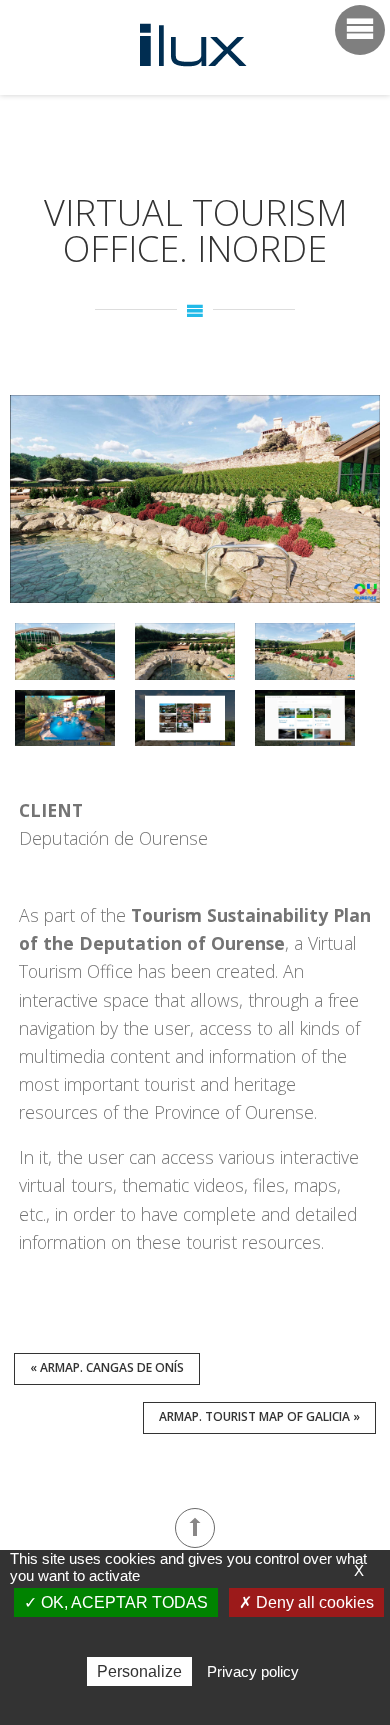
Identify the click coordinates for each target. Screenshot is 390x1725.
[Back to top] (195, 1528)
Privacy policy (253, 1671)
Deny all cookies (313, 1602)
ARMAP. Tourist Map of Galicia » (259, 1416)
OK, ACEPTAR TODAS (122, 1602)
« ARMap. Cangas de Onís (107, 1367)
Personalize (139, 1671)
